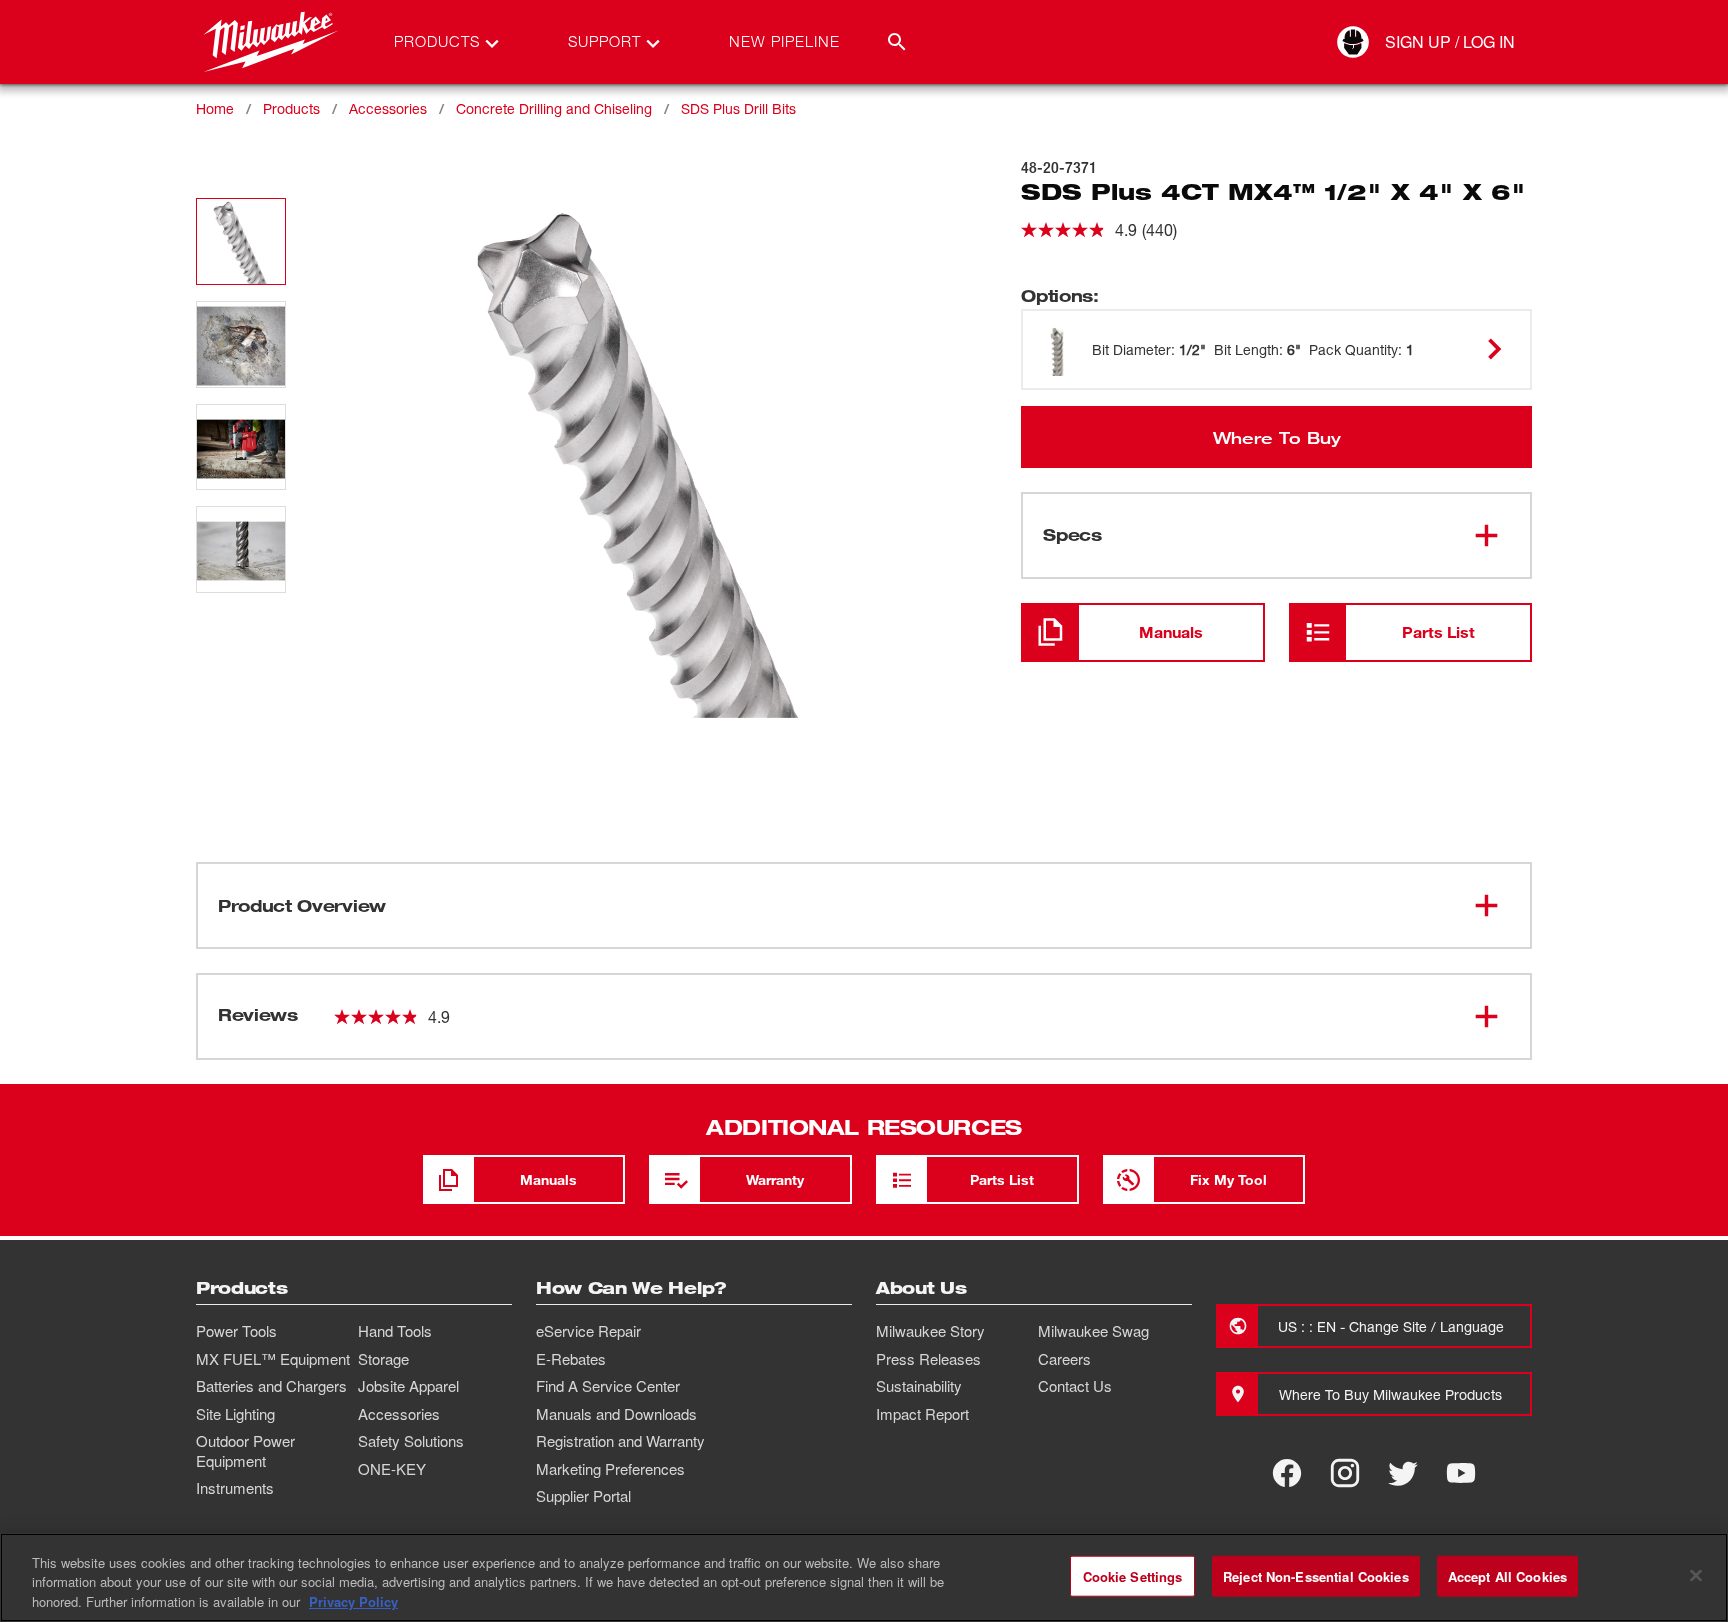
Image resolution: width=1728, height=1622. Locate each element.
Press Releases (928, 1359)
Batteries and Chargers (271, 1386)
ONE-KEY (392, 1469)
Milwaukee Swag (1093, 1331)
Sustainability (919, 1386)
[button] (241, 241)
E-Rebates (571, 1359)
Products (291, 108)
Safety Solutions (411, 1441)
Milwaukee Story (930, 1331)
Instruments (235, 1488)
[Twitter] (1403, 1473)
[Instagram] (1345, 1473)
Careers (1064, 1359)
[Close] (1696, 1575)
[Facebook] (1287, 1473)
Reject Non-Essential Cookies (1316, 1575)
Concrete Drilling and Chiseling (554, 108)
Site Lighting (235, 1414)
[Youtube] (1461, 1473)
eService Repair (588, 1331)
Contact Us (1075, 1386)
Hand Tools (395, 1331)
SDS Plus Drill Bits (738, 108)
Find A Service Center (608, 1386)
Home (215, 108)
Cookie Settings (1133, 1575)
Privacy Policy (353, 1601)
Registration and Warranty (620, 1441)
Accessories (388, 108)
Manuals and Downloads (616, 1414)
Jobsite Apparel (408, 1386)
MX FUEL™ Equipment (273, 1359)
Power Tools (236, 1331)
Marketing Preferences (610, 1469)
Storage (383, 1359)
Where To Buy (1277, 437)
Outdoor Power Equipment (245, 1451)
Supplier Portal (583, 1496)
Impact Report (922, 1414)
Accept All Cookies (1507, 1575)
